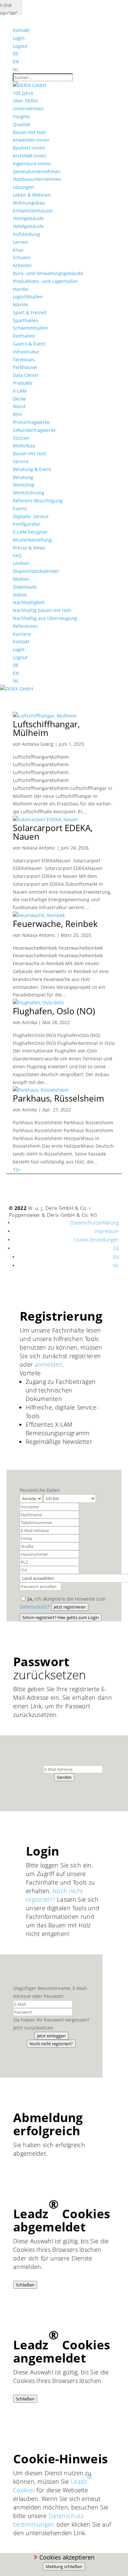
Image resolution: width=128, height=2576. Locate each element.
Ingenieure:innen (32, 164)
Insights (21, 116)
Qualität (22, 124)
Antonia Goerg (38, 744)
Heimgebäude (28, 218)
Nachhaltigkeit (29, 602)
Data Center (26, 375)
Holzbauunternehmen (37, 179)
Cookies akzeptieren (67, 2557)
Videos (20, 595)
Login (19, 38)
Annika (30, 1022)
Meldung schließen (64, 2566)
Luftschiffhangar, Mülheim (46, 728)
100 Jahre (23, 93)
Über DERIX (25, 101)
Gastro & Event (29, 344)
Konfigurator (27, 524)
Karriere (22, 634)
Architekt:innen (30, 156)
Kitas (18, 250)
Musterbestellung (32, 540)
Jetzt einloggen (51, 2036)
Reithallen (24, 336)
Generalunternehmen (37, 171)
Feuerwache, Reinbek (55, 924)
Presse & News (29, 548)
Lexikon (21, 563)
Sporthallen (26, 320)
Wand (19, 406)
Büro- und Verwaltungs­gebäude (48, 273)
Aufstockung (26, 234)
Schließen (25, 2285)
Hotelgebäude (28, 226)
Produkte (23, 383)
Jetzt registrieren (70, 1607)
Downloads (25, 587)
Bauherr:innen (29, 148)
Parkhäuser (25, 367)
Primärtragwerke (31, 422)
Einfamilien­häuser (33, 211)
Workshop (24, 485)
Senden (64, 1777)
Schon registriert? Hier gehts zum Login (61, 1617)
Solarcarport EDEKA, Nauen (53, 832)
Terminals (24, 360)
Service (21, 461)
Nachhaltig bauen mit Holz (42, 610)
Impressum (107, 1231)
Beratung (23, 477)
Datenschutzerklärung (95, 1222)
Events (20, 508)
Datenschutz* (35, 1607)
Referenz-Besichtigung (38, 501)
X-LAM (20, 391)
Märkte (21, 305)
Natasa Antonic (39, 848)
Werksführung (29, 493)
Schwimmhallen (30, 328)
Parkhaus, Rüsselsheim (58, 1098)
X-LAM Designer (30, 532)
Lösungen (23, 187)
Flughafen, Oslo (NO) (54, 1011)
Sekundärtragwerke (34, 430)
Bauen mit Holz (30, 132)
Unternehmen (28, 109)
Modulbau (24, 446)
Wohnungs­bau (29, 203)
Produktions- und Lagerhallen (45, 281)
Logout (20, 46)
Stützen (21, 438)
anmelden (49, 1364)
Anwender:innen (31, 140)
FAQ (17, 556)
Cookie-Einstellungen (96, 1240)
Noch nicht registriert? (51, 2044)
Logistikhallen (28, 297)
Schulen (22, 257)
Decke (19, 399)
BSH (17, 414)
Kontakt (21, 30)
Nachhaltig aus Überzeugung (45, 618)
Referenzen (25, 626)
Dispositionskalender (36, 571)
